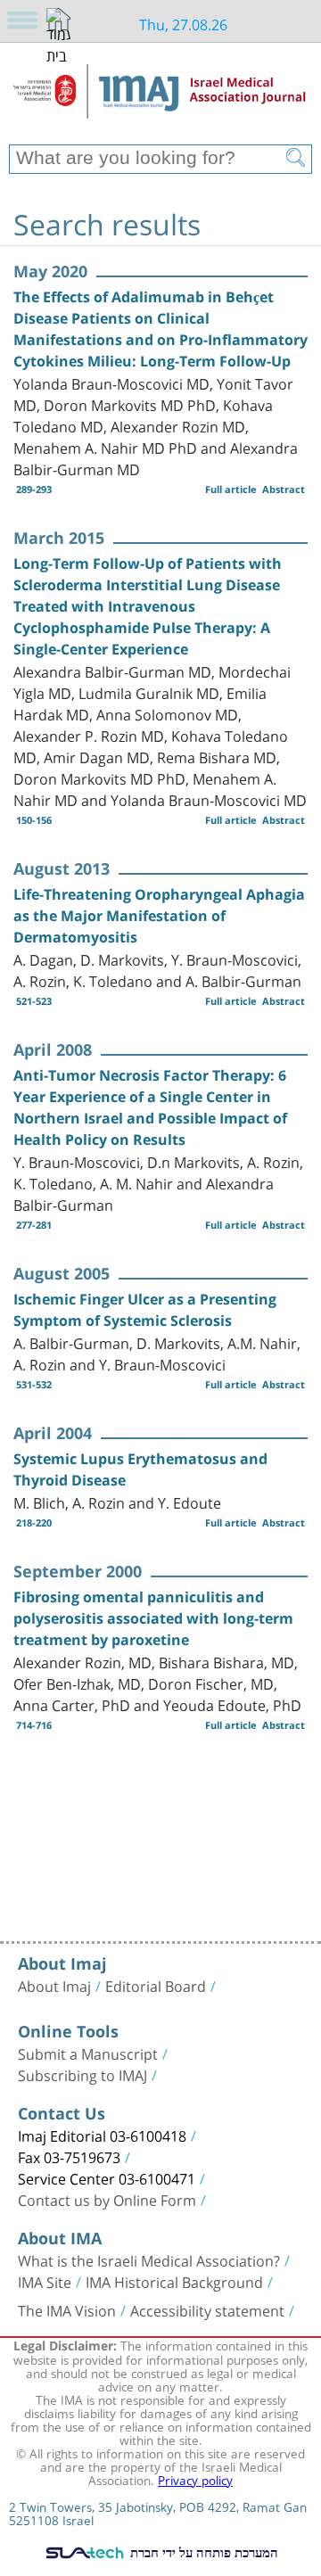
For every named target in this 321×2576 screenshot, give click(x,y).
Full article (231, 489)
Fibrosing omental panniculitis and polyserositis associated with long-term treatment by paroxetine (153, 1618)
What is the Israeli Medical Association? (149, 2259)
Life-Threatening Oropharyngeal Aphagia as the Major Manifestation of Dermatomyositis (159, 916)
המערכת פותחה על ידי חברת (202, 2552)
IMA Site (45, 2281)
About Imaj (54, 1985)
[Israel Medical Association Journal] (160, 100)
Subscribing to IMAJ (82, 2074)
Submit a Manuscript (88, 2053)
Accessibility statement (207, 2309)
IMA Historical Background (174, 2281)
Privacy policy (195, 2479)
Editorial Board (156, 1985)
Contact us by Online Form (107, 2199)
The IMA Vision (67, 2309)
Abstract (284, 489)
